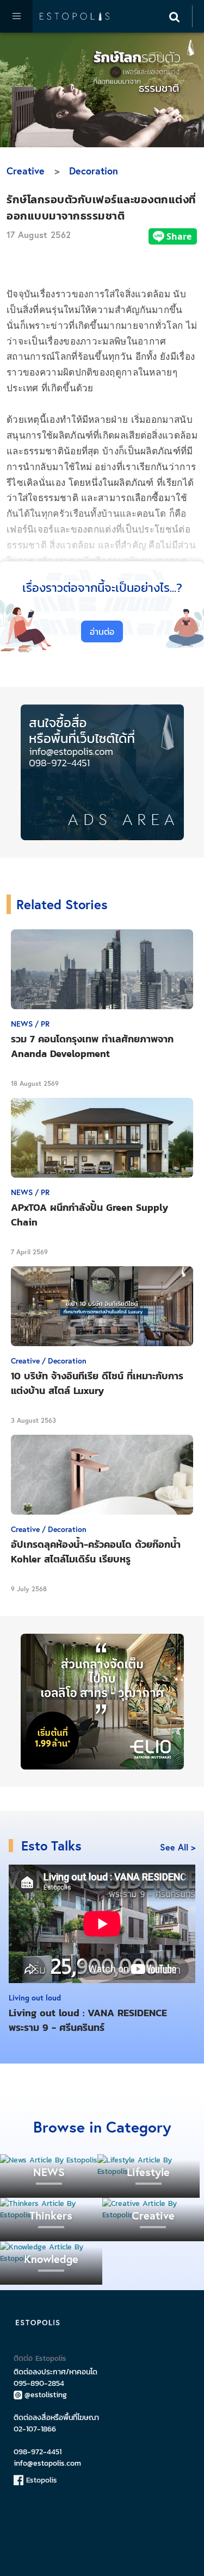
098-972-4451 (38, 2452)
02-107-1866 (35, 2429)
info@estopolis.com (47, 2463)
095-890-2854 (39, 2383)
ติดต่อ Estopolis (40, 2358)
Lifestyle (148, 2172)
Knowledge (51, 2259)
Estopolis (40, 2480)
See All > (178, 1847)
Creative (26, 171)
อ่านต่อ (102, 632)
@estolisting (46, 2395)
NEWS (49, 2172)
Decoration (94, 171)
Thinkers (51, 2215)
